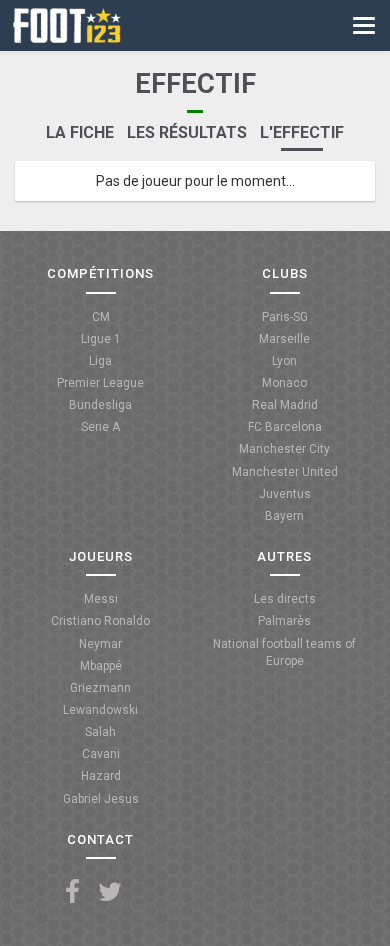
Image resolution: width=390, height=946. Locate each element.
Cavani (101, 754)
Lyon (284, 361)
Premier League (100, 383)
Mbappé (101, 666)
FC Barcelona (285, 427)
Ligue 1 (101, 339)
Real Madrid (285, 405)
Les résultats (187, 132)
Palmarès (284, 621)
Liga (100, 361)
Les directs (285, 599)
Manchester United (285, 472)
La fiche (80, 132)
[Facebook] (72, 892)
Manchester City (284, 449)
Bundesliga (100, 405)
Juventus (285, 494)
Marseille (284, 339)
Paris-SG (285, 317)
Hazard (101, 776)
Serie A (100, 427)
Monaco (284, 383)
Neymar (100, 644)
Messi (101, 599)
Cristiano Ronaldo (100, 621)
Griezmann (100, 688)
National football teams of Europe (284, 652)
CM (101, 317)
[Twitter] (110, 892)
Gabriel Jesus (101, 799)
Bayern (284, 516)
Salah (100, 732)
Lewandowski (100, 710)
